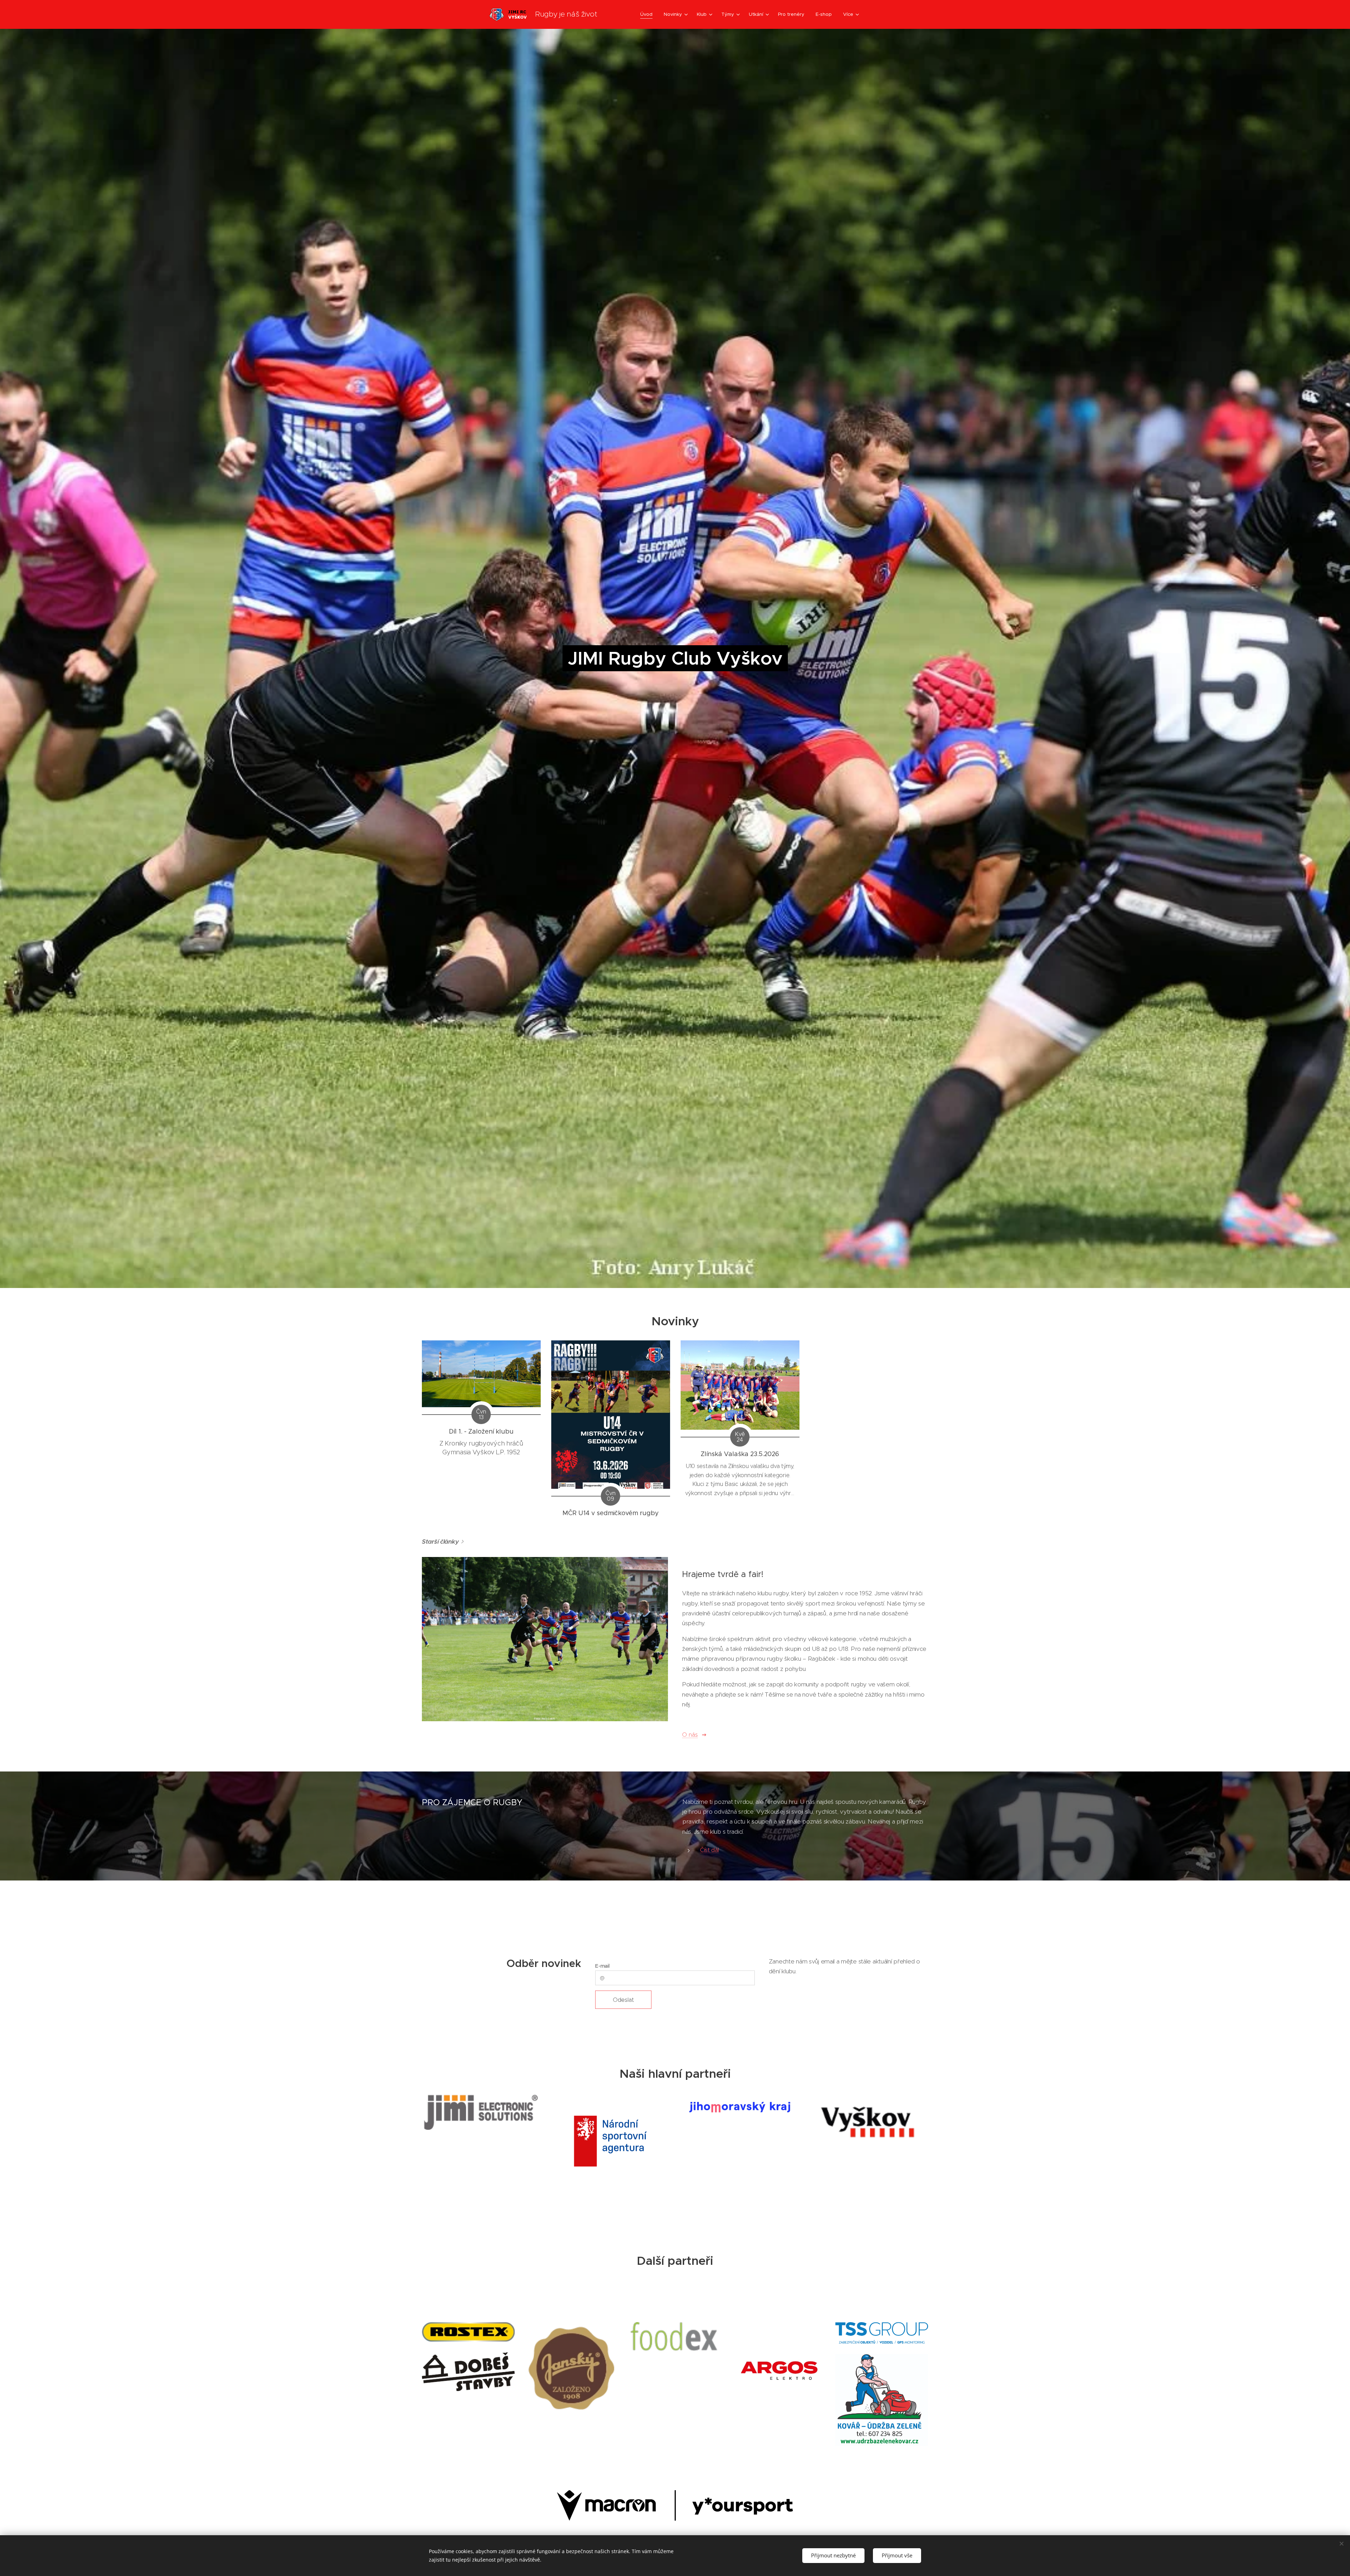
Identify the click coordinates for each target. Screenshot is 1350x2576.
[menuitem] (648, 14)
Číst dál (709, 1850)
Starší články (440, 1542)
